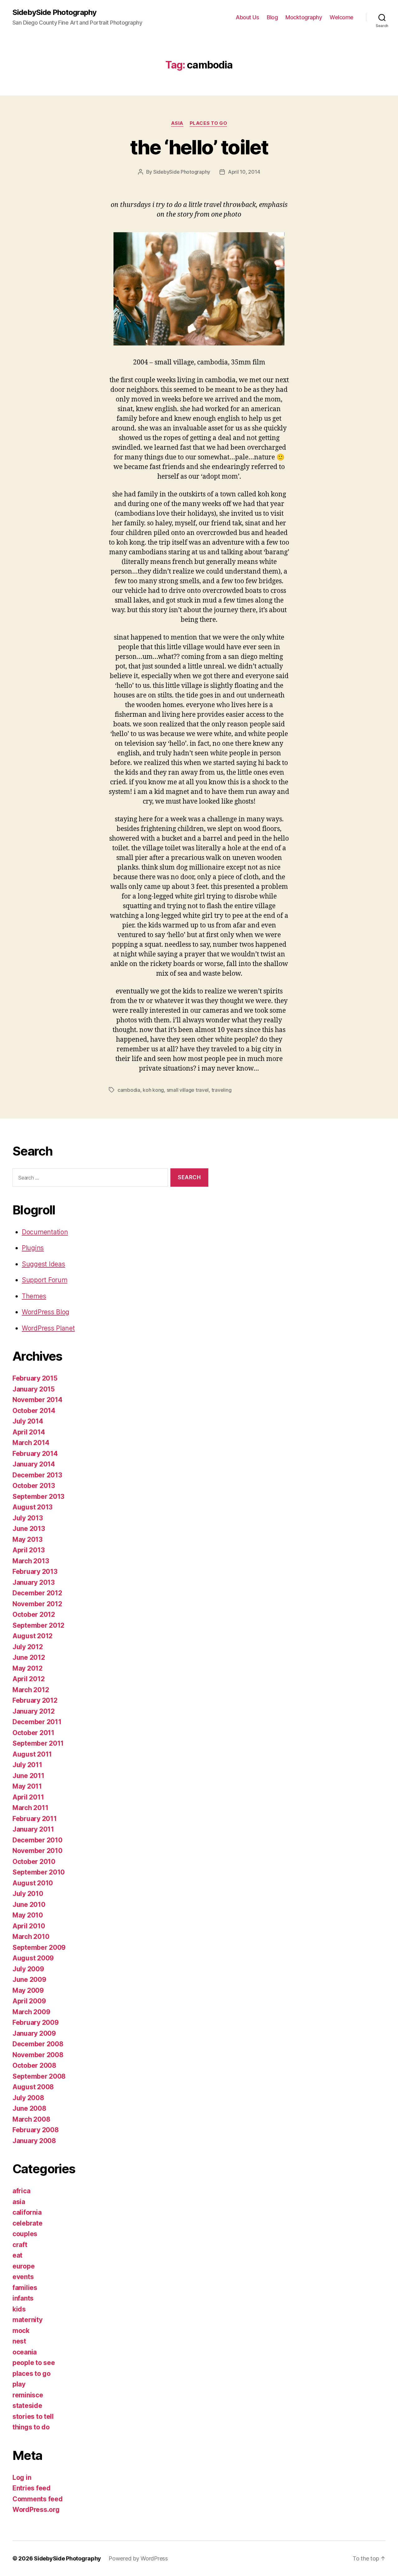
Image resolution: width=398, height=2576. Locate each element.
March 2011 (30, 1808)
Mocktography (304, 17)
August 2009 (33, 1958)
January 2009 (34, 2033)
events (23, 2277)
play (19, 2384)
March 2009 (31, 2012)
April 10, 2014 (244, 172)
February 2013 (35, 1572)
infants (23, 2298)
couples (25, 2234)
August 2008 (33, 2087)
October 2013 (34, 1486)
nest (19, 2341)
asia (177, 123)
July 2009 (28, 1969)
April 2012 (28, 1679)
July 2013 (28, 1518)
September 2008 (39, 2076)
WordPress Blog (46, 1312)
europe (23, 2266)
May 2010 (28, 1915)
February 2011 (35, 1819)
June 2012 (29, 1657)
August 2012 (32, 1636)
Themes (34, 1296)
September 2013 (38, 1497)
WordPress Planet (48, 1328)
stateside (27, 2406)
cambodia (129, 1090)
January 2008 (34, 2141)
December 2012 (37, 1593)
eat (17, 2255)
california (27, 2212)
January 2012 (34, 1711)
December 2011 (37, 1722)
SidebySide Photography (54, 12)
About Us (247, 17)
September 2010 (39, 1872)
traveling (222, 1090)
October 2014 (34, 1411)
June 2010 (29, 1905)
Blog (272, 17)
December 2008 (38, 2044)
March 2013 (31, 1561)
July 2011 (27, 1765)
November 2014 (37, 1400)
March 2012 (31, 1690)
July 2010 (28, 1894)
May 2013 (28, 1539)
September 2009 (39, 1947)
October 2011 (33, 1733)
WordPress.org (36, 2510)
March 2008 (31, 2119)
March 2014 (31, 1443)
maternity (28, 2320)
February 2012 (35, 1700)
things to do (31, 2427)
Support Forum (45, 1280)
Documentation (45, 1232)
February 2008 (36, 2130)
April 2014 (29, 1432)
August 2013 (32, 1507)
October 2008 (34, 2065)
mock (21, 2331)
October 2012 (34, 1614)
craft (20, 2245)
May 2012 (28, 1668)
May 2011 (27, 1786)
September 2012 (38, 1625)
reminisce (28, 2395)
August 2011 (32, 1754)
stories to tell (33, 2416)
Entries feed (32, 2488)
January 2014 (34, 1464)
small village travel (188, 1090)
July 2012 (28, 1647)
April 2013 (28, 1550)
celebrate (28, 2223)
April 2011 (28, 1797)
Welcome (342, 17)
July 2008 (28, 2098)
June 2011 (28, 1776)
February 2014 (35, 1454)
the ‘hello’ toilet (199, 147)
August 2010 (33, 1883)
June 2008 (29, 2108)
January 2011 (33, 1829)
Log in (22, 2477)
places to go (208, 123)
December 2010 (37, 1840)
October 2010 (34, 1862)
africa (21, 2191)
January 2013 (34, 1582)
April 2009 (29, 2001)
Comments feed (38, 2499)
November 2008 (38, 2055)
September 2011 (38, 1743)
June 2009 (29, 1980)
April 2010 (29, 1926)
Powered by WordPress (138, 2558)
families (25, 2288)
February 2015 (35, 1378)
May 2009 (28, 1990)
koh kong (153, 1090)
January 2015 (34, 1389)
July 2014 (28, 1421)
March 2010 (31, 1937)
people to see (34, 2363)
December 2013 (37, 1475)
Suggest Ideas (44, 1264)
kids (19, 2309)
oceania (25, 2352)
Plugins (33, 1248)
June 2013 (29, 1529)
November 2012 (37, 1604)
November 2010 (37, 1851)
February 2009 (36, 2022)
